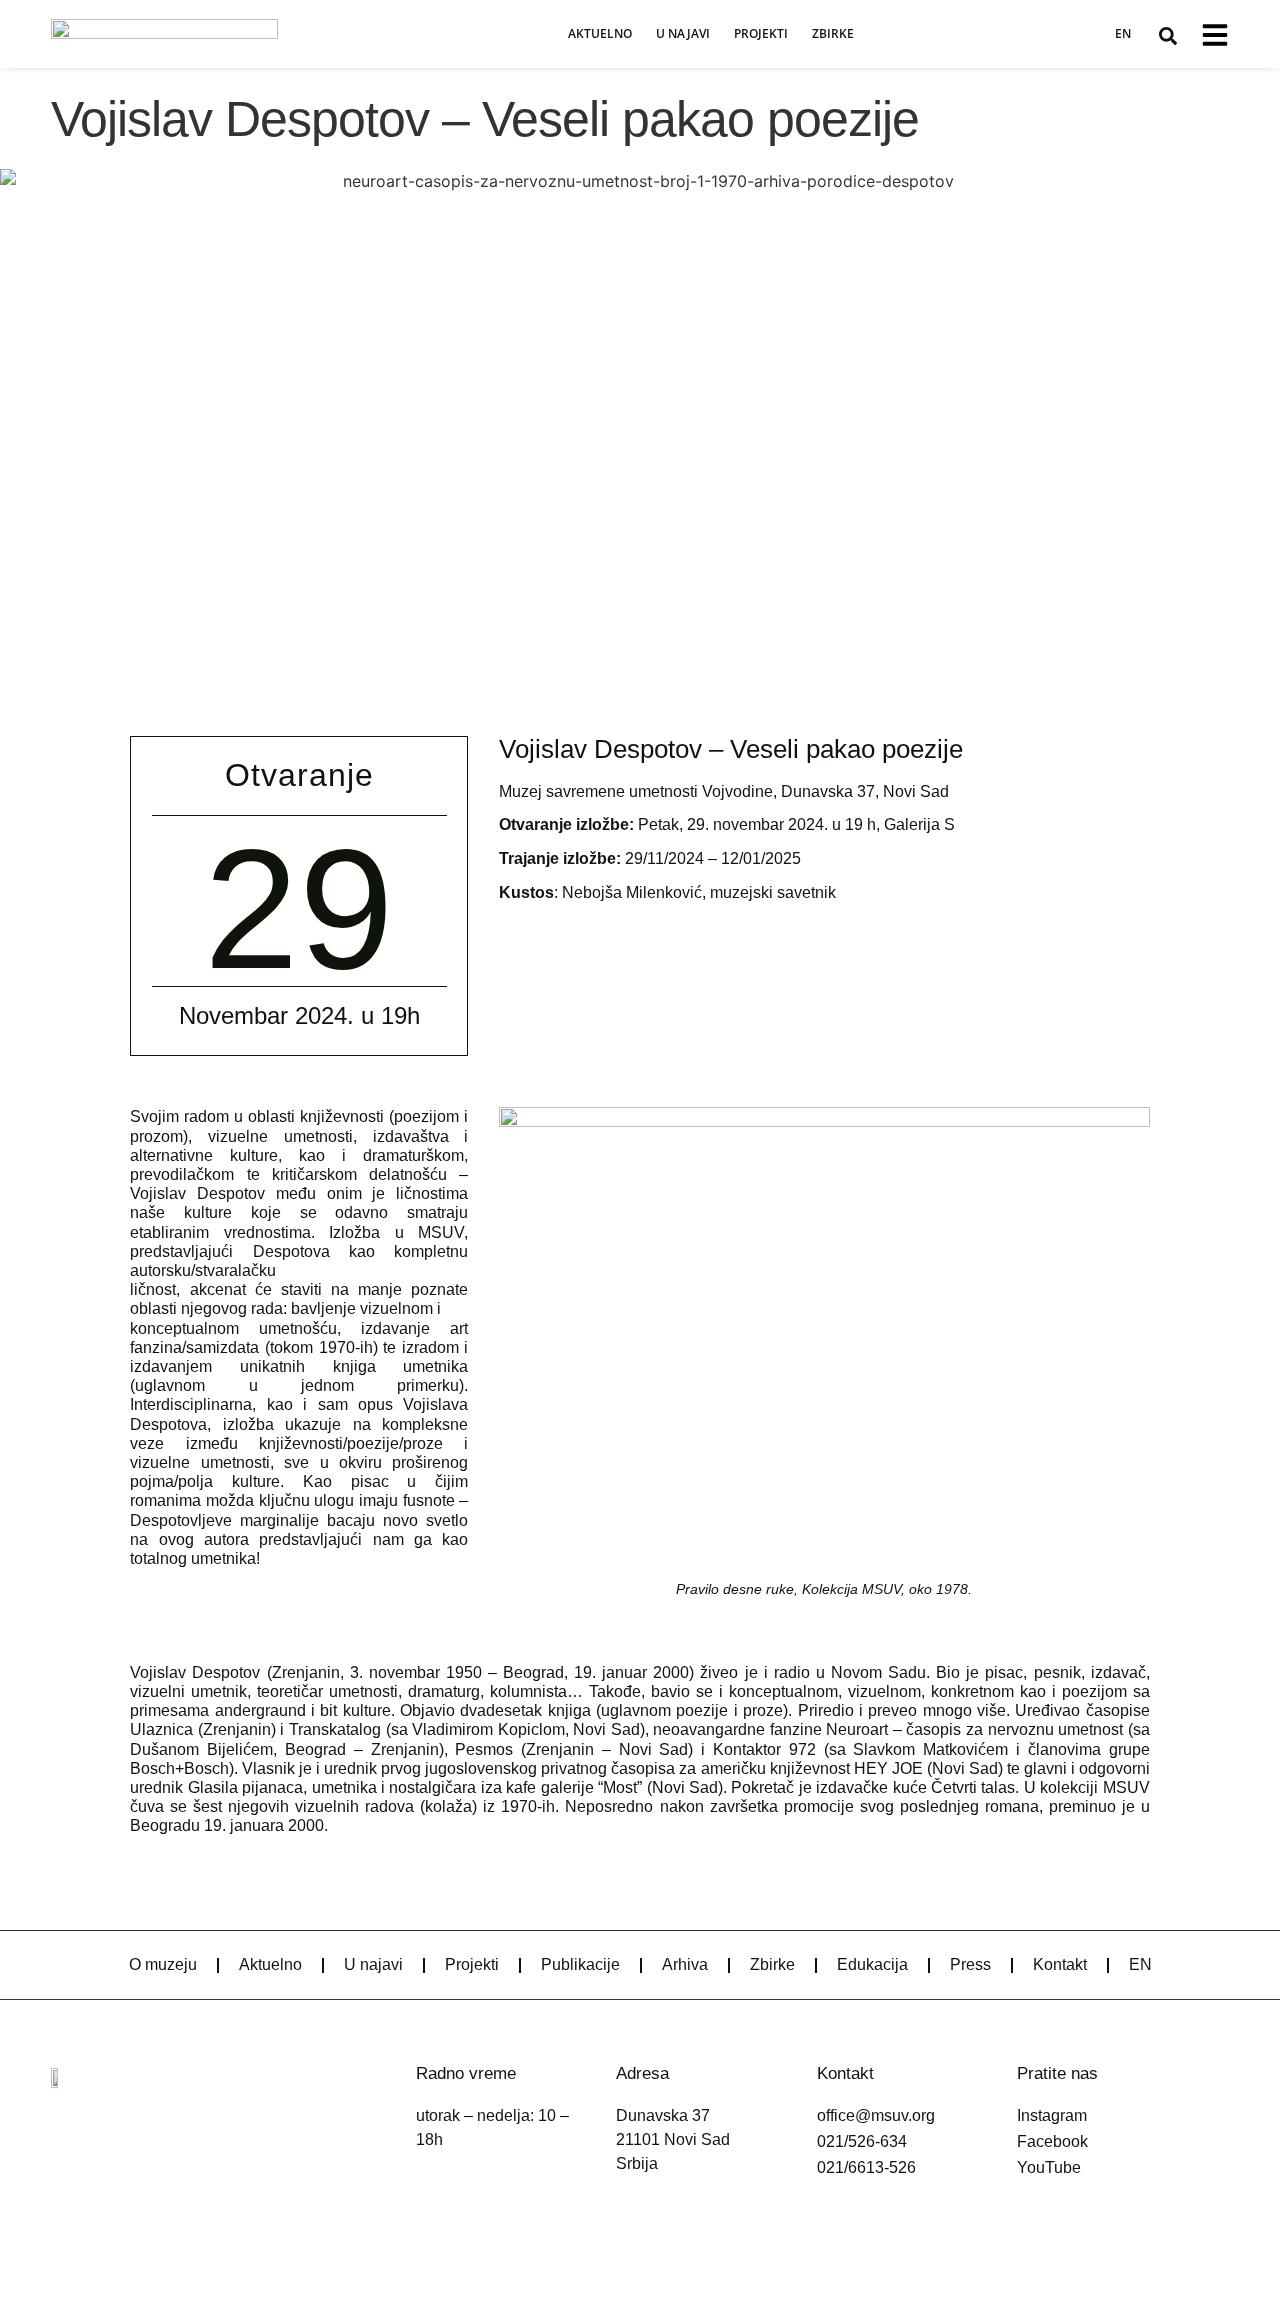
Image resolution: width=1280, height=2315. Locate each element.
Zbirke (833, 33)
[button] (1168, 36)
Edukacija (872, 1964)
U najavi (683, 33)
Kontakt (1060, 1964)
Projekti (761, 33)
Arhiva (685, 1964)
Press (970, 1964)
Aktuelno (600, 33)
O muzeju (163, 1964)
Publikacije (580, 1964)
